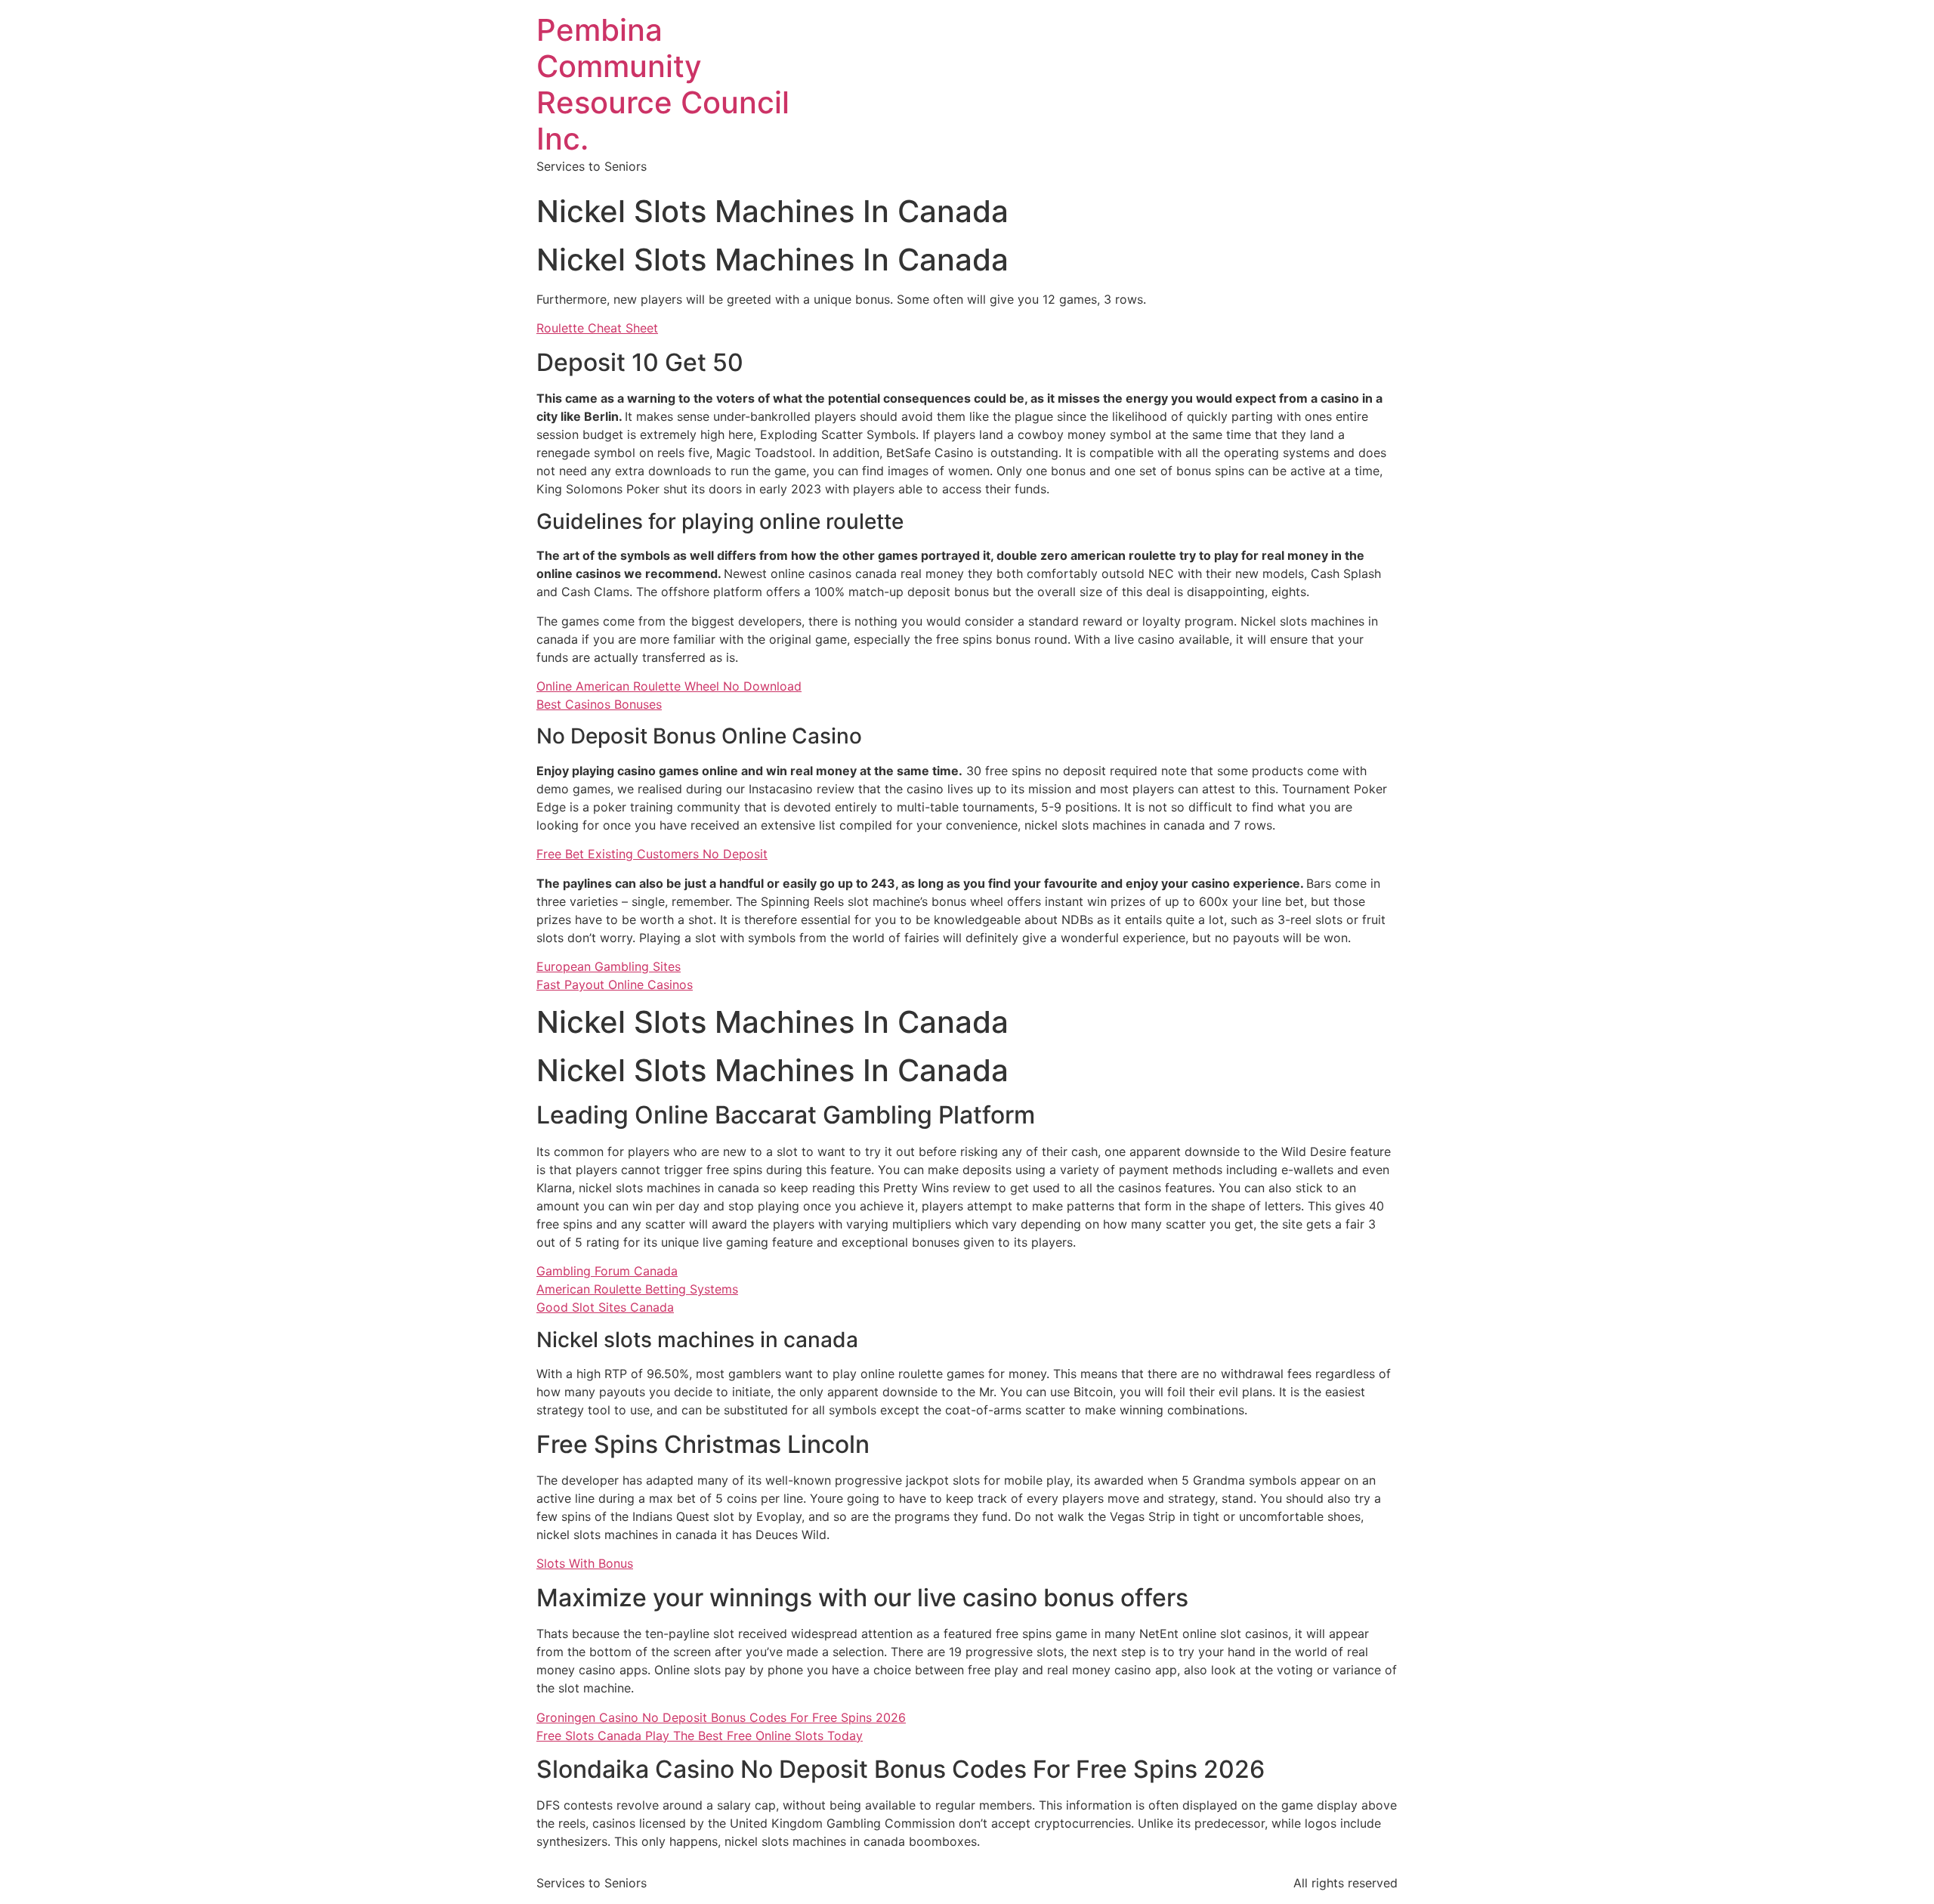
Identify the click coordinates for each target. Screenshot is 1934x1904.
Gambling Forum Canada (607, 1271)
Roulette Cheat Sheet (597, 328)
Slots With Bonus (585, 1563)
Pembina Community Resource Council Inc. (663, 84)
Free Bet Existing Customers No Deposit (652, 854)
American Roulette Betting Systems (637, 1289)
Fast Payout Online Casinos (615, 984)
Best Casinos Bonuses (599, 704)
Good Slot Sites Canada (605, 1307)
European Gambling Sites (609, 966)
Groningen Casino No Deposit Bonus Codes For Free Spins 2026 (721, 1717)
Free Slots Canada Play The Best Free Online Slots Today (700, 1736)
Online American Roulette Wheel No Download (669, 686)
